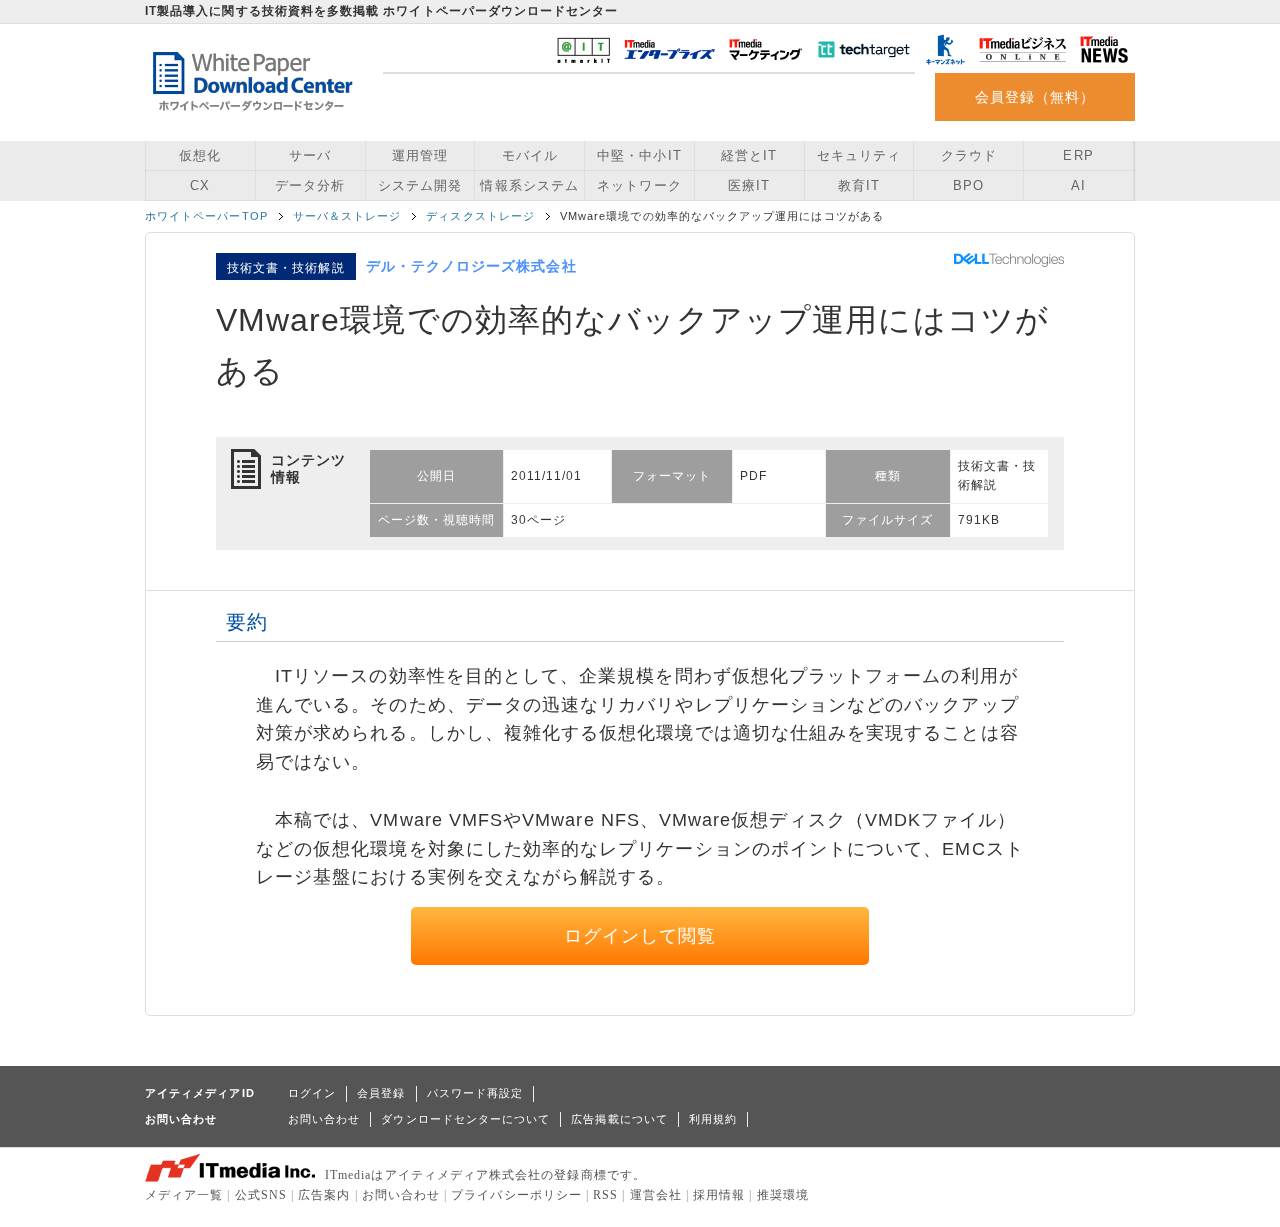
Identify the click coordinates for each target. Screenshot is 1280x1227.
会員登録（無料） (1035, 97)
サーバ (310, 155)
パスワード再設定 (475, 1093)
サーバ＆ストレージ (347, 216)
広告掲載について (619, 1119)
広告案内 (324, 1195)
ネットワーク (639, 185)
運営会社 (656, 1195)
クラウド (969, 155)
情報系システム (529, 185)
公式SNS (261, 1195)
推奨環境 (783, 1195)
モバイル (530, 155)
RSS (605, 1195)
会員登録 (381, 1093)
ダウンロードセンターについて (465, 1119)
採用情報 (719, 1195)
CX (200, 185)
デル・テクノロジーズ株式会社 (471, 266)
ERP (1078, 155)
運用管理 (420, 155)
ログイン (312, 1093)
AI (1078, 185)
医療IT (749, 185)
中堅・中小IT (639, 155)
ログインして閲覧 (640, 936)
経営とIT (749, 155)
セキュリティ (859, 155)
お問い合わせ (324, 1119)
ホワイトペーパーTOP (206, 216)
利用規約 (713, 1119)
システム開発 (420, 185)
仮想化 (200, 155)
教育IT (859, 185)
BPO (968, 185)
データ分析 (310, 185)
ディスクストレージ (480, 216)
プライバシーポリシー (516, 1195)
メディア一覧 (184, 1195)
